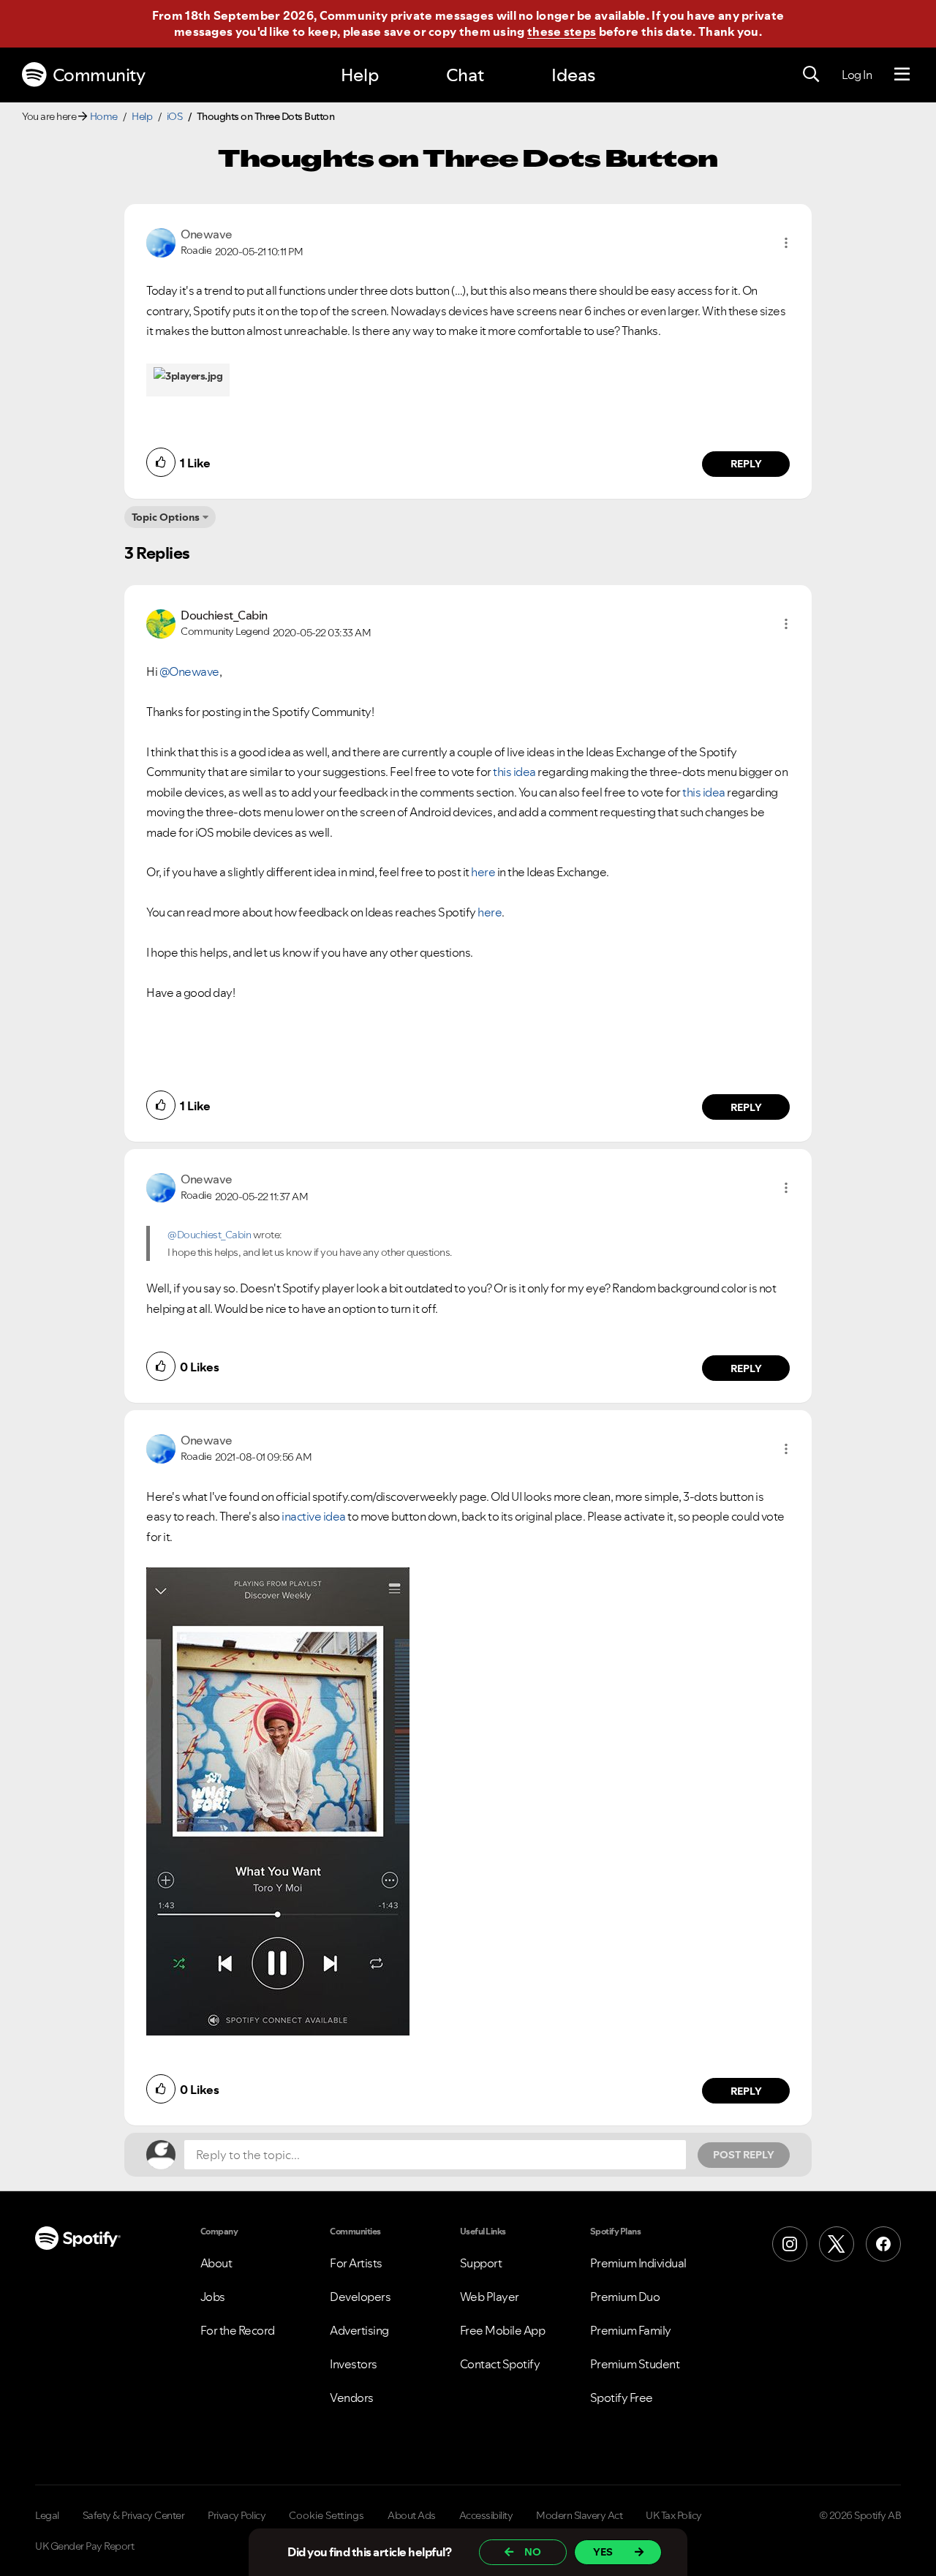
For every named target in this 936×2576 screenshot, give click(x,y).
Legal (47, 2515)
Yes (603, 2552)
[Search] (811, 75)
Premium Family (631, 2330)
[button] (786, 243)
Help (360, 75)
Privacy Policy (237, 2515)
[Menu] (902, 75)
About (216, 2263)
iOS (175, 116)
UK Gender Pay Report (84, 2546)
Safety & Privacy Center (134, 2515)
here (483, 872)
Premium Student (635, 2364)
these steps (562, 31)
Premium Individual (638, 2263)
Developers (360, 2297)
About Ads (412, 2515)
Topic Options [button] (166, 517)
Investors (354, 2364)
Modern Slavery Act (579, 2515)
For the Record (238, 2330)
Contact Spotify (500, 2364)
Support (481, 2263)
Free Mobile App (503, 2330)
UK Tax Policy (674, 2515)
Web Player (490, 2297)
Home (104, 116)
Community (99, 75)
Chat (465, 75)
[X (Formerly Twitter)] (837, 2244)
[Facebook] (883, 2244)
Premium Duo (625, 2297)
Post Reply (744, 2155)
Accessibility (486, 2515)
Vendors (352, 2398)
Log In (857, 75)
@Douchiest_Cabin (209, 1235)
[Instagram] (790, 2244)
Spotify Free (622, 2398)
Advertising (359, 2330)
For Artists (356, 2263)
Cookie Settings (327, 2515)
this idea (514, 772)
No (533, 2552)
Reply (746, 464)
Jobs (213, 2297)
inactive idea (314, 1516)
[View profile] (161, 241)
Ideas (573, 75)
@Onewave (189, 671)
